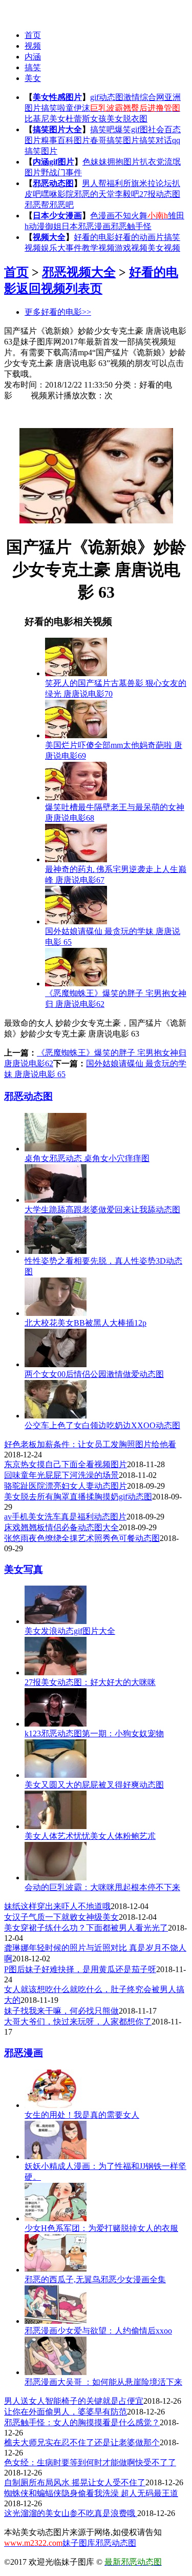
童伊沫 (78, 108)
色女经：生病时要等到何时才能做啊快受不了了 (90, 2462)
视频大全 (49, 237)
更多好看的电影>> (58, 312)
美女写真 (24, 1569)
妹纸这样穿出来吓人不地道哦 (57, 1906)
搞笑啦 (53, 108)
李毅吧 (127, 194)
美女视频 (164, 248)
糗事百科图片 (66, 140)
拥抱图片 (123, 162)
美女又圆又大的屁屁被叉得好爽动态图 (94, 1785)
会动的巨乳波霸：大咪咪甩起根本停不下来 (102, 1887)
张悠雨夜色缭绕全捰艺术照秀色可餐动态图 (82, 1538)
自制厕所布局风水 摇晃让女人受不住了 (75, 2482)
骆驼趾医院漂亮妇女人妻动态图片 (66, 1486)
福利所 (119, 183)
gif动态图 (107, 97)
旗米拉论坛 (152, 183)
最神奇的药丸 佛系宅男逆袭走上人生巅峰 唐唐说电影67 (116, 875)
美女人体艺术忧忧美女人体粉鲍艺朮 (90, 1836)
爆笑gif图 (131, 129)
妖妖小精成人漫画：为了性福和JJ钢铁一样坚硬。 (105, 2172)
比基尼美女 (45, 119)
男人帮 (94, 183)
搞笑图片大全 (57, 129)
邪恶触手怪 (131, 226)
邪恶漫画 (24, 2053)
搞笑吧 (102, 129)
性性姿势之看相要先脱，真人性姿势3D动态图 (103, 1266)
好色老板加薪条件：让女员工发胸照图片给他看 (90, 1444)
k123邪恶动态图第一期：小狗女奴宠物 (94, 1733)
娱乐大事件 (61, 248)
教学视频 (98, 248)
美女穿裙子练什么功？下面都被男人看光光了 (86, 1928)
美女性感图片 (57, 97)
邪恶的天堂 (94, 194)
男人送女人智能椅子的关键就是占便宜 (74, 2401)
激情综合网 (144, 97)
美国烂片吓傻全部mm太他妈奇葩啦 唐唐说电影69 (114, 751)
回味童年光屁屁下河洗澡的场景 (61, 1475)
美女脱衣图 (127, 119)
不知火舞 (131, 216)
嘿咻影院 (57, 194)
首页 (33, 35)
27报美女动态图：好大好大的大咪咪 (90, 1682)
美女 (33, 78)
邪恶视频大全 (79, 272)
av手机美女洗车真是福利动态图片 (65, 1517)
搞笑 (33, 67)
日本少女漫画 (57, 216)
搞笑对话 (156, 140)
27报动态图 (160, 194)
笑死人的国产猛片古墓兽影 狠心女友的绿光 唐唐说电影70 (116, 688)
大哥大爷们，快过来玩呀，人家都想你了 (78, 2022)
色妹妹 (95, 162)
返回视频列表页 (59, 289)
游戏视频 (131, 248)
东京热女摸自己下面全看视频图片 (66, 1464)
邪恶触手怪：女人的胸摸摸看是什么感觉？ (82, 2422)
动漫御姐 (45, 226)
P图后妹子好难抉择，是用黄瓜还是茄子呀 (80, 1969)
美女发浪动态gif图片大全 (70, 1631)
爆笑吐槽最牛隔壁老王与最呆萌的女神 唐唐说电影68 (115, 813)
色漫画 (102, 216)
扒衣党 (152, 162)
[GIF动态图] (24, 11)
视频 (33, 46)
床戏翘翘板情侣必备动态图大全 (61, 1527)
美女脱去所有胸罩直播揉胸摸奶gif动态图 (78, 1497)
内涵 (33, 57)
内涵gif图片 (54, 162)
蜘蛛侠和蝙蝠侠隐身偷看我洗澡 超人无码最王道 (91, 2493)
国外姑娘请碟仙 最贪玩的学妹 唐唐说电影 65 (113, 937)
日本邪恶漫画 (86, 226)
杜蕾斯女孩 (86, 119)
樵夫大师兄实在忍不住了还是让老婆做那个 (82, 2442)
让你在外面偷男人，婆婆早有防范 (66, 2412)
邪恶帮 (37, 205)
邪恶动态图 (53, 183)
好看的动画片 (139, 237)
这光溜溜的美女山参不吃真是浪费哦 (71, 2513)
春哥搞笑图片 (115, 140)
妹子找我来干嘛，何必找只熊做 (61, 2011)
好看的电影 (94, 237)
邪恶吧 (61, 205)
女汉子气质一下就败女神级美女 (61, 1917)
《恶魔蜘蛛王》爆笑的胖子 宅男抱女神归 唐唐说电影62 (116, 999)
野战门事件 (61, 173)
